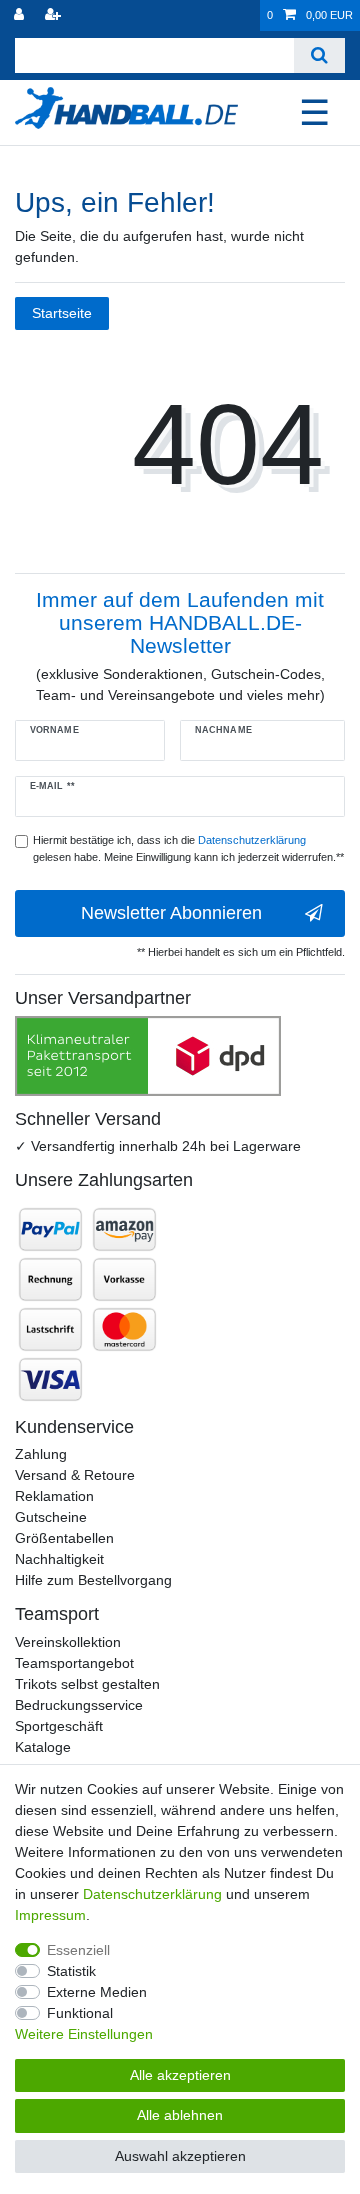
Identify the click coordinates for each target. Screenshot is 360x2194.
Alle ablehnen (180, 2115)
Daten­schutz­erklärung (152, 1894)
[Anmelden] (21, 15)
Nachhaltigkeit (59, 1559)
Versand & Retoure (75, 1475)
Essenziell (78, 1950)
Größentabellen (64, 1538)
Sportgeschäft (59, 1726)
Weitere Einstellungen (84, 2034)
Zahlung (41, 1454)
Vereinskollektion (68, 1642)
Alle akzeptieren (180, 2075)
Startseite (62, 313)
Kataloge (43, 1747)
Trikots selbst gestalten (87, 1684)
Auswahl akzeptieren (180, 2156)
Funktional (80, 2013)
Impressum (50, 1915)
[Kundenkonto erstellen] (55, 15)
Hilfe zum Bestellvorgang (93, 1580)
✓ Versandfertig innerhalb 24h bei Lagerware (158, 1146)
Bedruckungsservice (79, 1705)
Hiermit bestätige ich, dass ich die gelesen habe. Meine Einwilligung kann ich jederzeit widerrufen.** (188, 848)
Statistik (71, 1971)
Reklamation (54, 1496)
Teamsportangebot (74, 1663)
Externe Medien (97, 1992)
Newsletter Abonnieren (171, 913)
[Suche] (319, 55)
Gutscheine (51, 1517)
